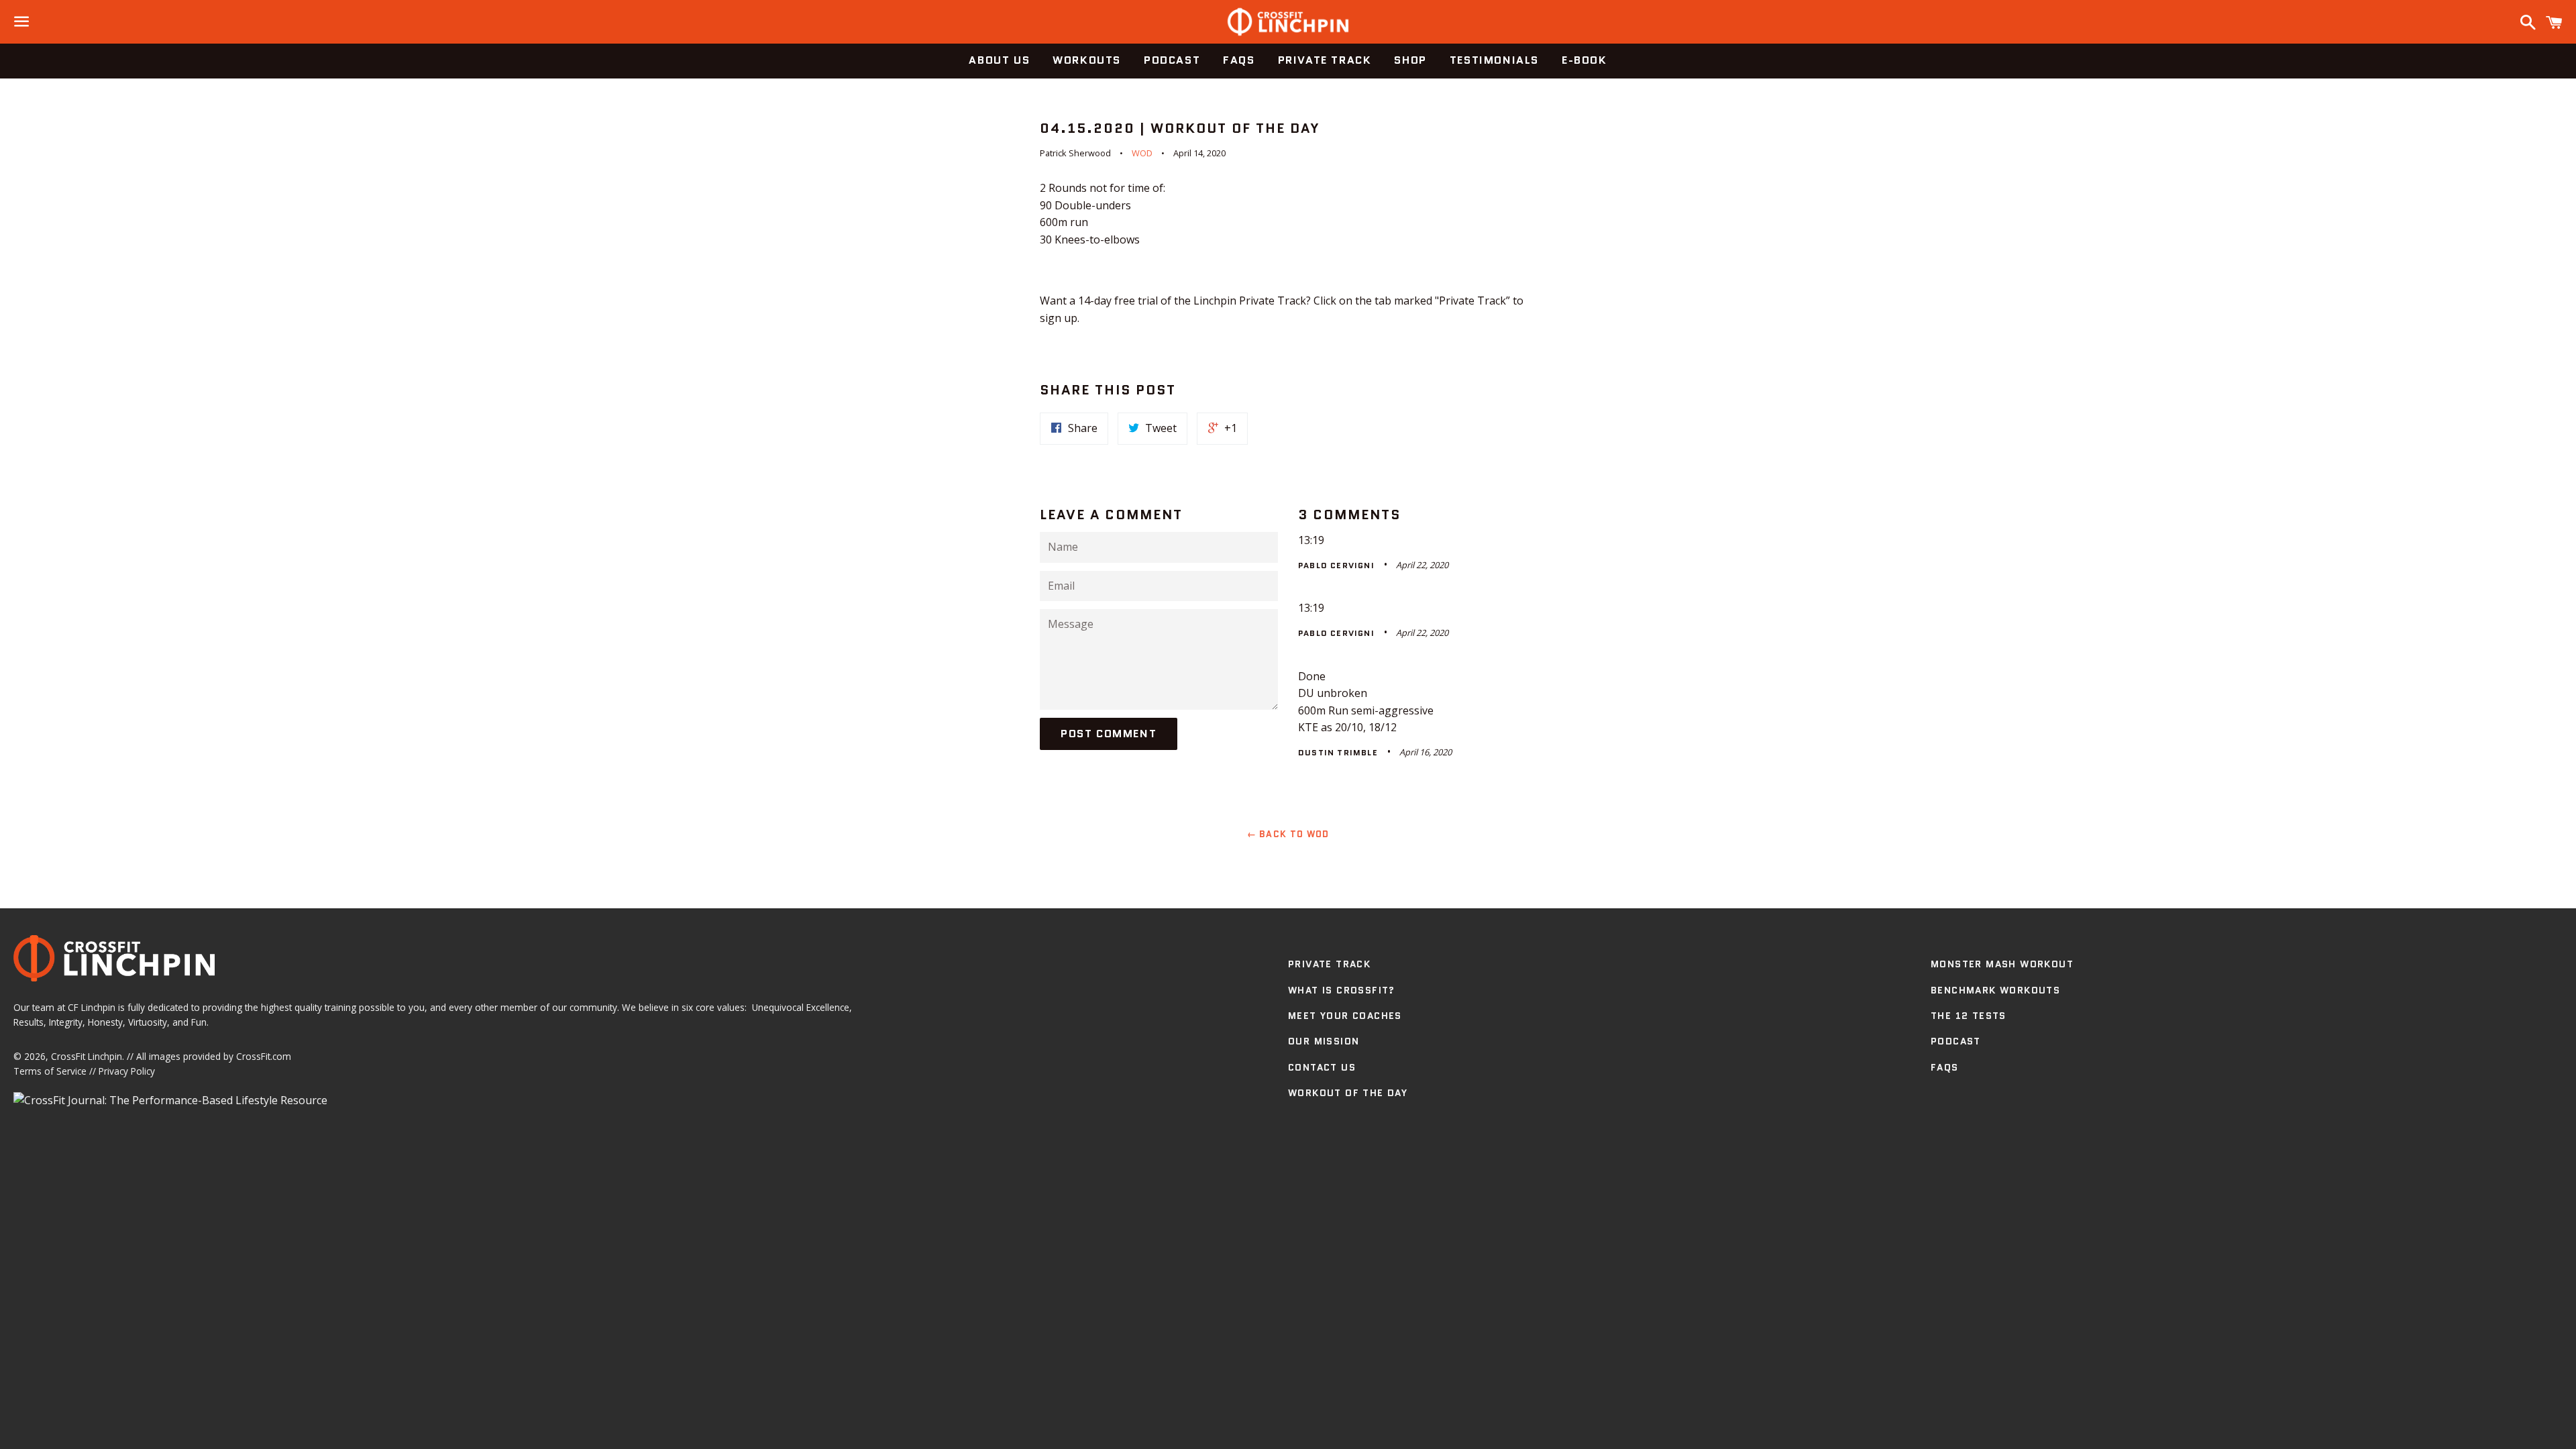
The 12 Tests (1969, 1016)
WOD (1142, 153)
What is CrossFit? (1342, 990)
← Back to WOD (1288, 834)
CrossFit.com (264, 1056)
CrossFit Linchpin (87, 1056)
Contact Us (1322, 1067)
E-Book (1585, 60)
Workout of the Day (1348, 1093)
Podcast (1172, 60)
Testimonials (1494, 60)
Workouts (1087, 60)
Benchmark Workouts (1995, 990)
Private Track (1325, 60)
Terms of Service (50, 1071)
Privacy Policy (127, 1071)
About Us (999, 60)
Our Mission (1324, 1041)
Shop (1410, 60)
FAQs (1239, 60)
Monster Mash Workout (2002, 964)
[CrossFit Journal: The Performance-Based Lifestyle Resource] (170, 1100)
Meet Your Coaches (1345, 1016)
